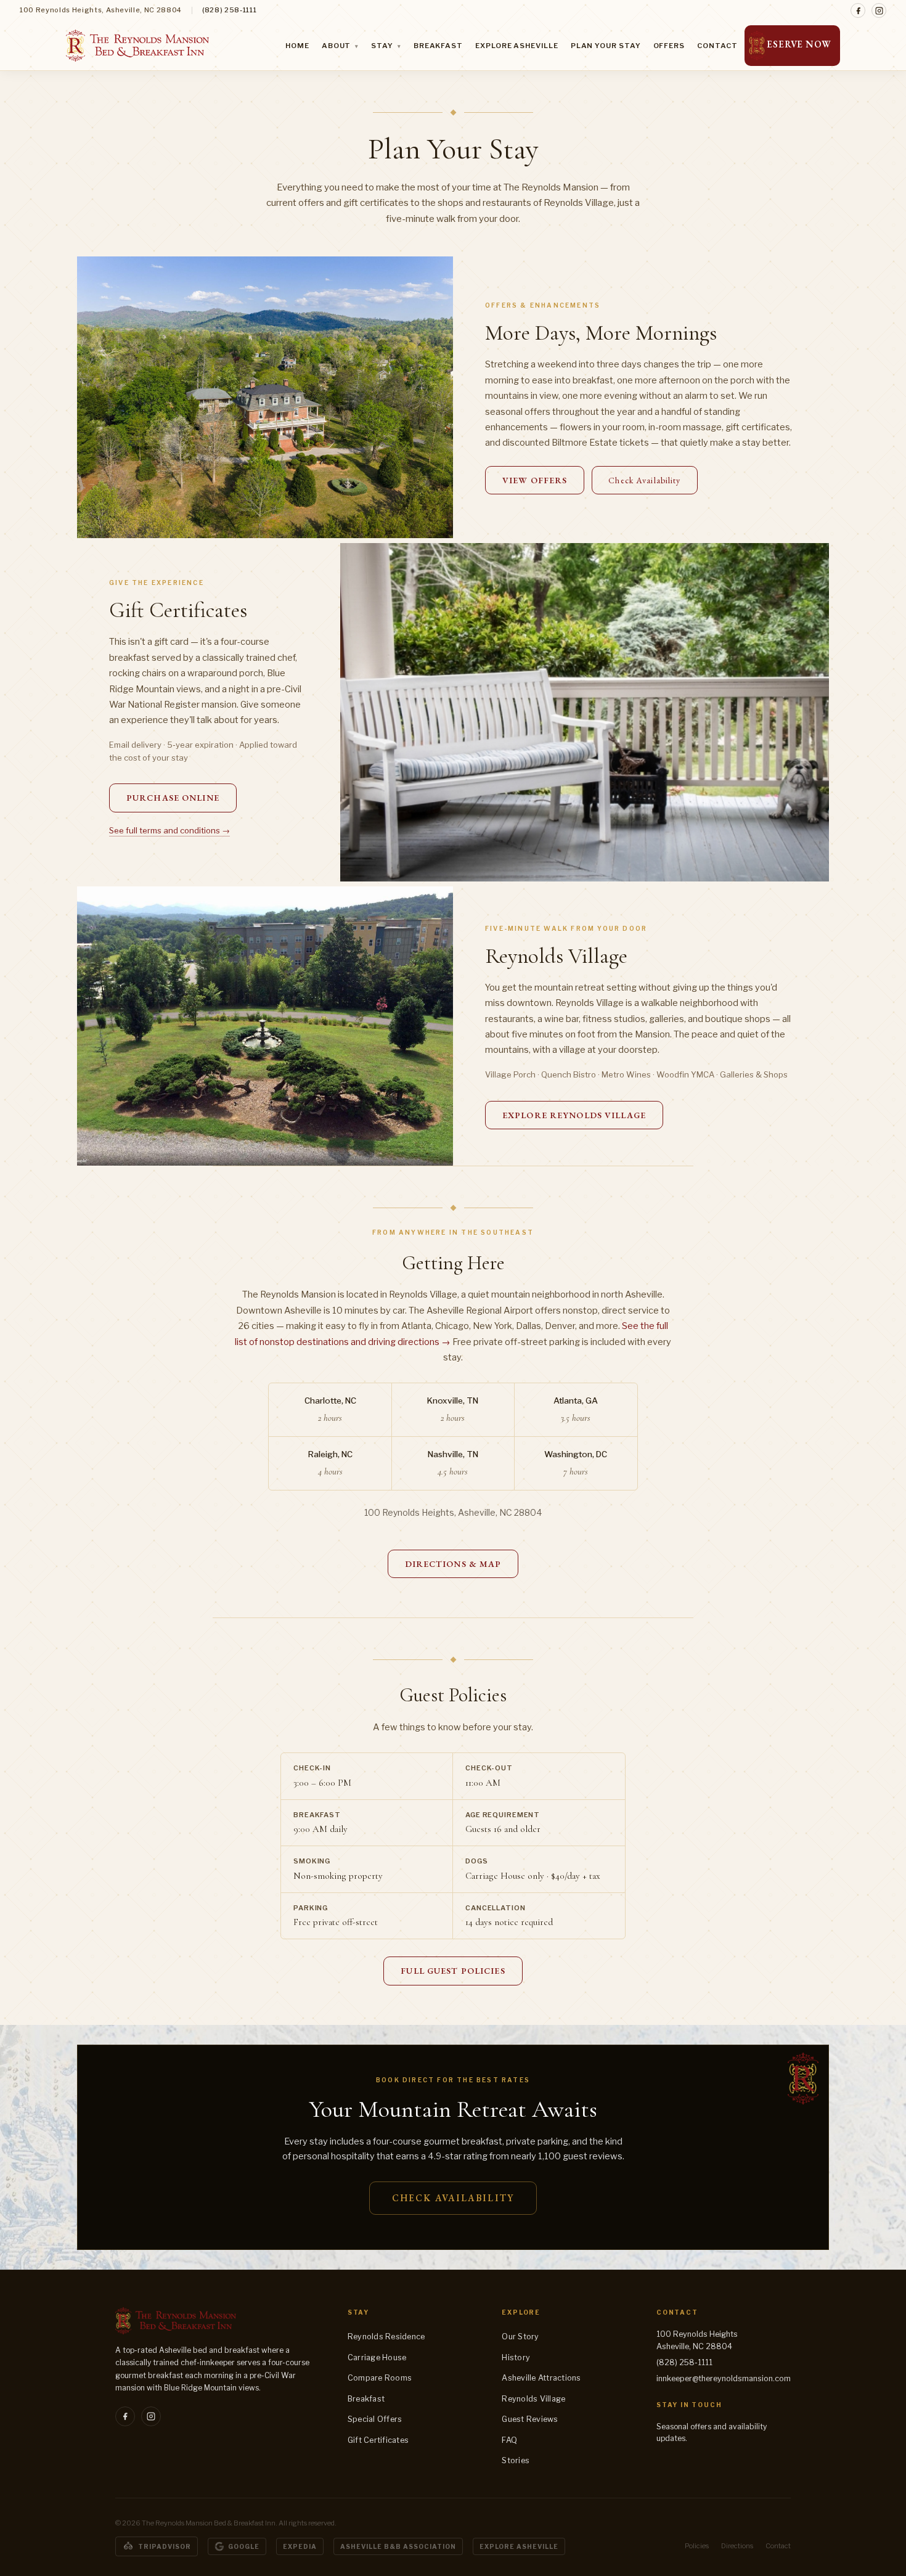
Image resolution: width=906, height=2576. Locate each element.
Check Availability (644, 480)
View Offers (535, 480)
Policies (697, 2546)
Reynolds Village (533, 2399)
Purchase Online (173, 798)
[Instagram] (879, 10)
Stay (386, 46)
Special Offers (375, 2419)
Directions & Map (453, 1564)
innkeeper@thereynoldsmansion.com (724, 2378)
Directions (737, 2546)
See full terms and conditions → (169, 830)
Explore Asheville (517, 46)
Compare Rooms (380, 2378)
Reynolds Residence (386, 2337)
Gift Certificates (378, 2440)
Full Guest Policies (453, 1971)
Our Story (520, 2337)
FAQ (509, 2440)
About (340, 46)
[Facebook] (858, 10)
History (516, 2357)
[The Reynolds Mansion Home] (137, 46)
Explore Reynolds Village (574, 1115)
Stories (516, 2460)
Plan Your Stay (606, 46)
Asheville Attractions (541, 2378)
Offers (669, 46)
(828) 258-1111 (229, 10)
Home (297, 46)
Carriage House (377, 2357)
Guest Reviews (530, 2419)
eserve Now (799, 44)
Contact (717, 46)
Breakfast (438, 46)
